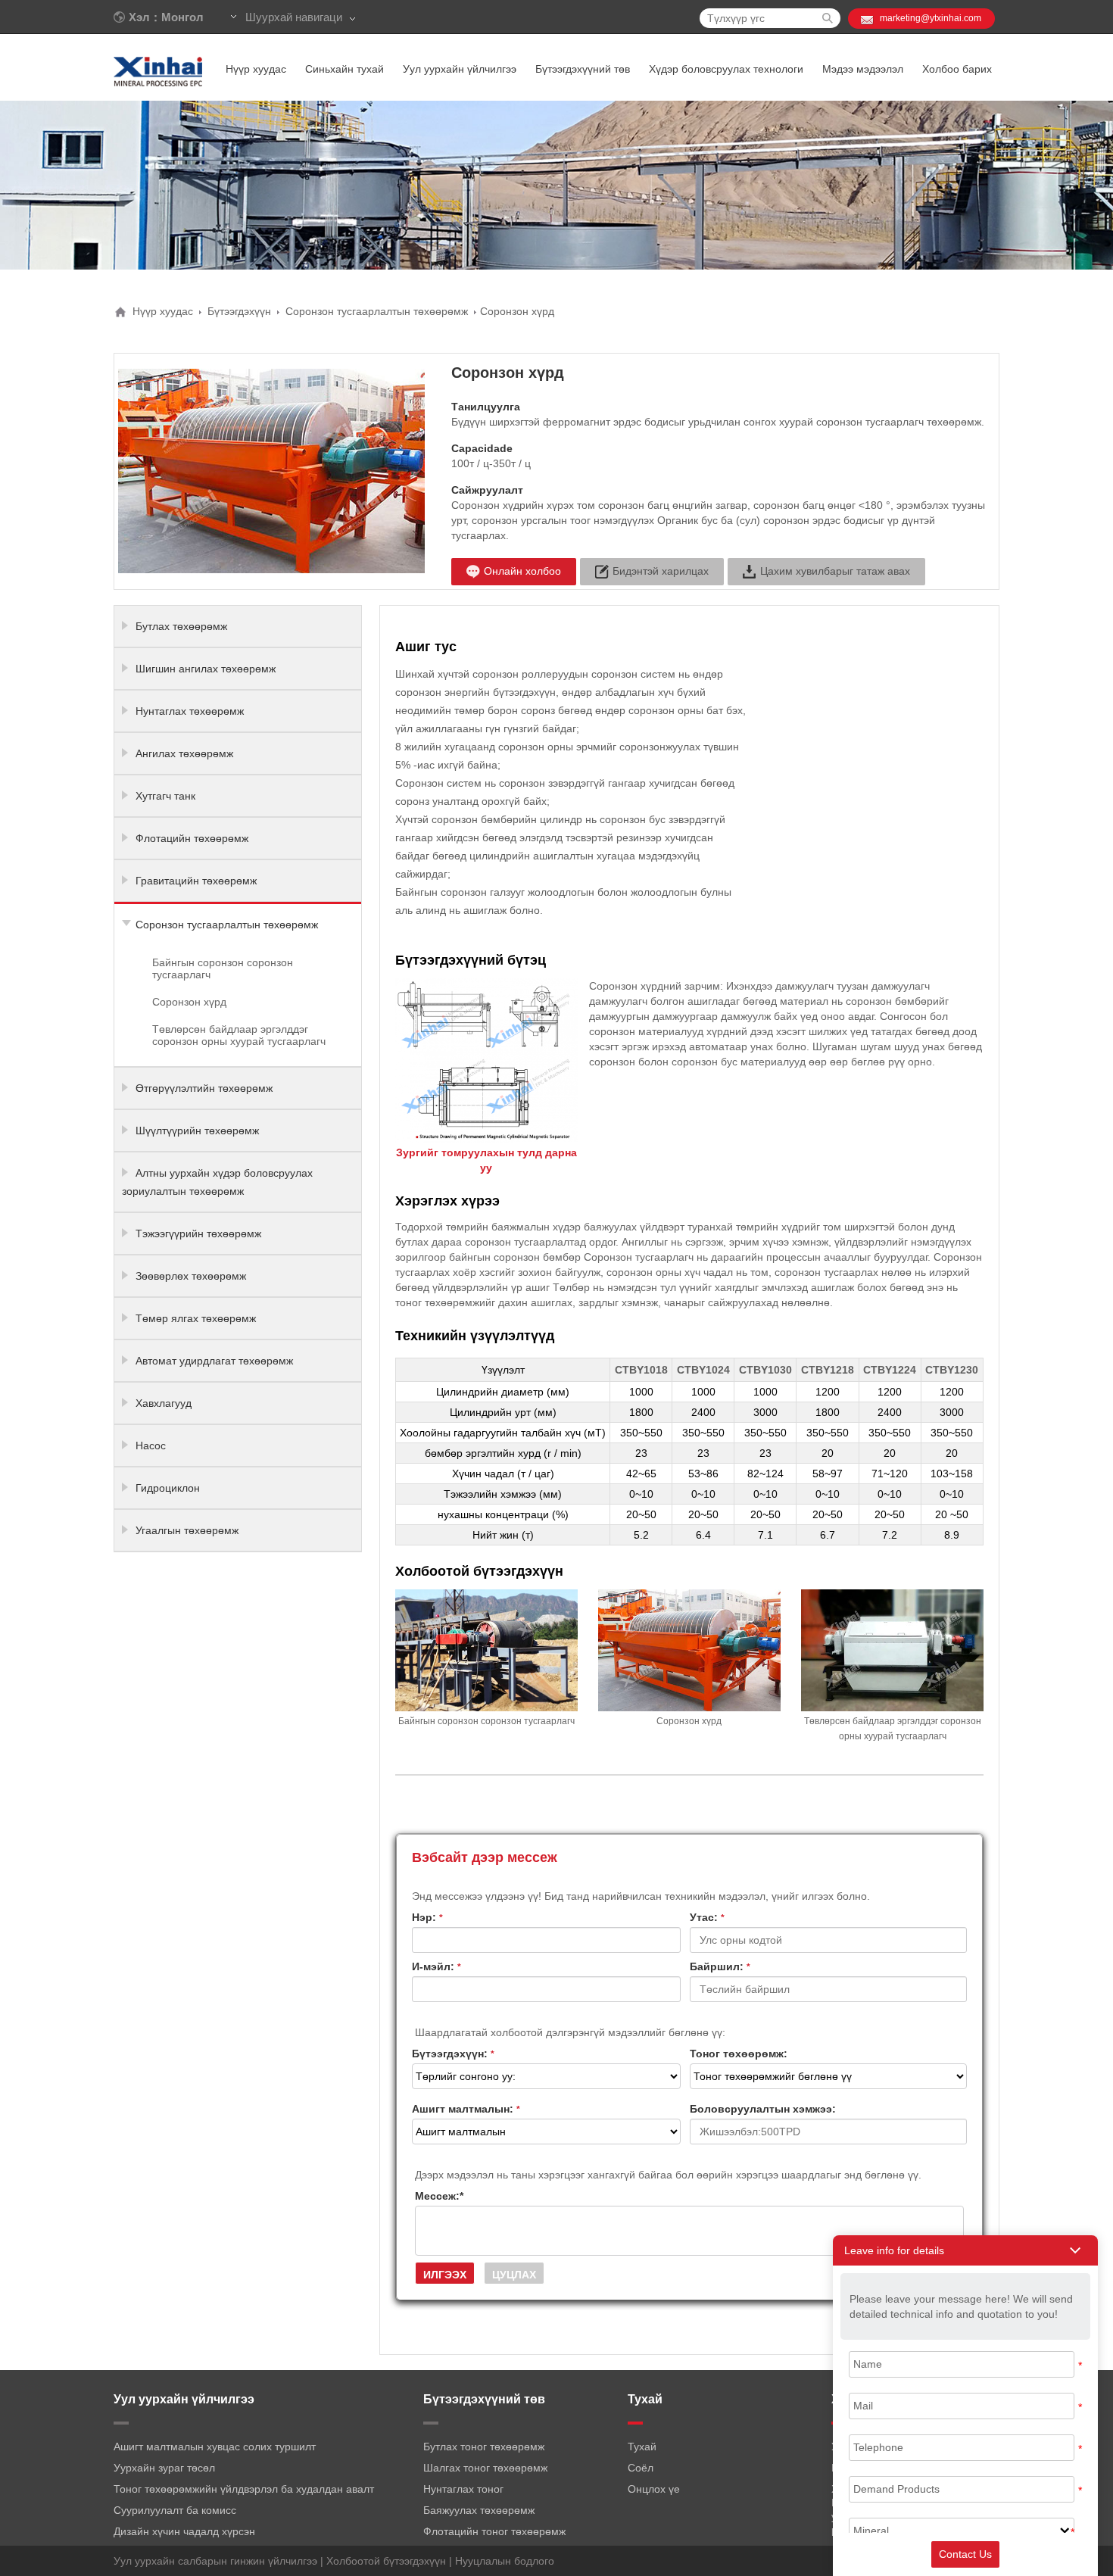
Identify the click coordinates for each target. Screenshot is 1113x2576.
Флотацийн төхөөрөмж (192, 838)
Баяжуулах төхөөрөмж (479, 2510)
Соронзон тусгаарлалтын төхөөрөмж (377, 311)
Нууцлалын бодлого (505, 2561)
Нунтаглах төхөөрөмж (190, 711)
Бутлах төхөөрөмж (181, 626)
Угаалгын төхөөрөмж (187, 1530)
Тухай (642, 2447)
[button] (965, 2250)
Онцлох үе (654, 2489)
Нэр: (427, 1917)
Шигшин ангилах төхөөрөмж (206, 669)
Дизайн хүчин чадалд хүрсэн (184, 2531)
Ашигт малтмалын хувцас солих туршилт (215, 2447)
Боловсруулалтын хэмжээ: (763, 2109)
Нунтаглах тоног (463, 2489)
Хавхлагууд (164, 1403)
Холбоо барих (957, 69)
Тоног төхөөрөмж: (739, 2054)
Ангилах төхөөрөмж (184, 753)
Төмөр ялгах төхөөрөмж (196, 1318)
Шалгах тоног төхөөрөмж (485, 2468)
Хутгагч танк (165, 796)
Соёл (641, 2468)
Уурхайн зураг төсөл (164, 2468)
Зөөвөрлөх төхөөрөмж (191, 1276)
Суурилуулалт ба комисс (175, 2510)
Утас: (707, 1917)
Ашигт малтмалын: (466, 2109)
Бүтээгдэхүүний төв (583, 69)
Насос (151, 1445)
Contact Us (965, 2554)
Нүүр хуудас (256, 69)
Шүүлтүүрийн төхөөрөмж (197, 1131)
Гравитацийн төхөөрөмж (196, 881)
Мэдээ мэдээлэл (863, 69)
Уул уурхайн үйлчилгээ (460, 69)
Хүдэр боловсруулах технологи (726, 69)
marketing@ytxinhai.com (931, 18)
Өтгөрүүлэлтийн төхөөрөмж (204, 1088)
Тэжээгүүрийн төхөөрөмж (198, 1233)
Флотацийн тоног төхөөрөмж (494, 2531)
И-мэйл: (436, 1966)
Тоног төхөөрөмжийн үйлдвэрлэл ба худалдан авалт (244, 2489)
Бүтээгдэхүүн (239, 311)
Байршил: (720, 1966)
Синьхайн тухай (344, 69)
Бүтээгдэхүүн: (453, 2054)
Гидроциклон (168, 1488)
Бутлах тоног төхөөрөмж (484, 2447)
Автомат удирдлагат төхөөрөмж (214, 1361)
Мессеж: (439, 2196)
